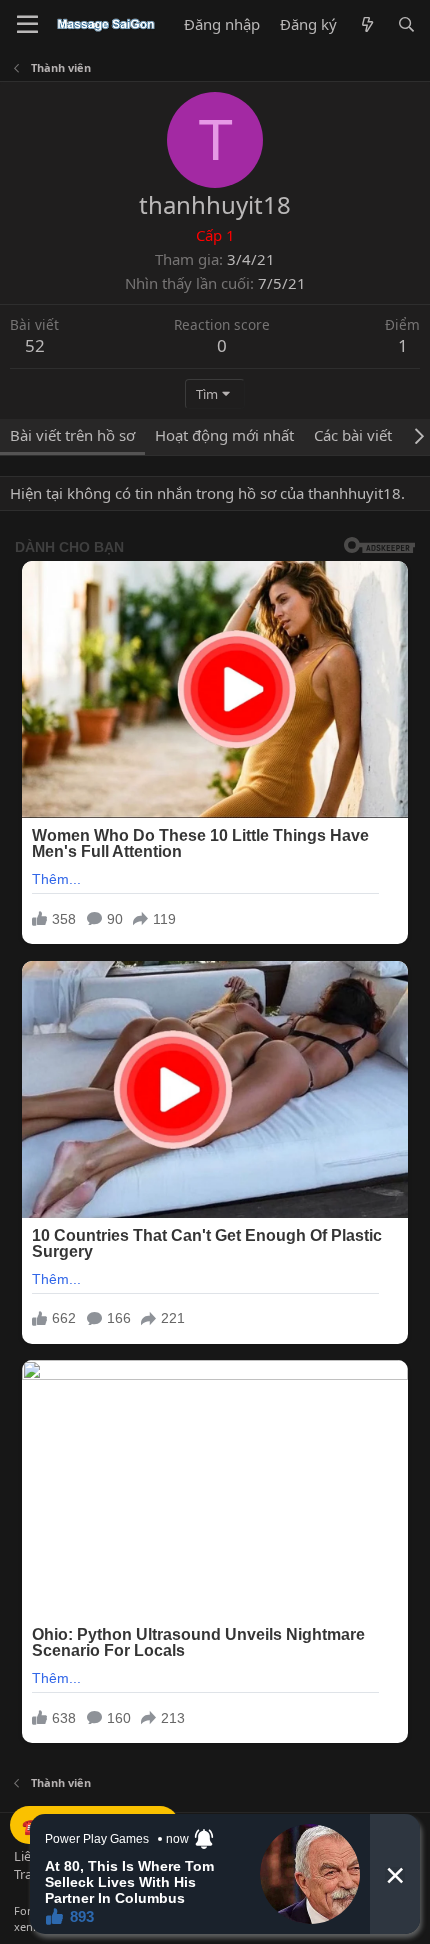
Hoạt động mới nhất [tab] (224, 435)
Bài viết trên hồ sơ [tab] (72, 435)
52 (35, 345)
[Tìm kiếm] (406, 24)
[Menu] (27, 25)
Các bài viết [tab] (353, 435)
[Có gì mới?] (366, 24)
